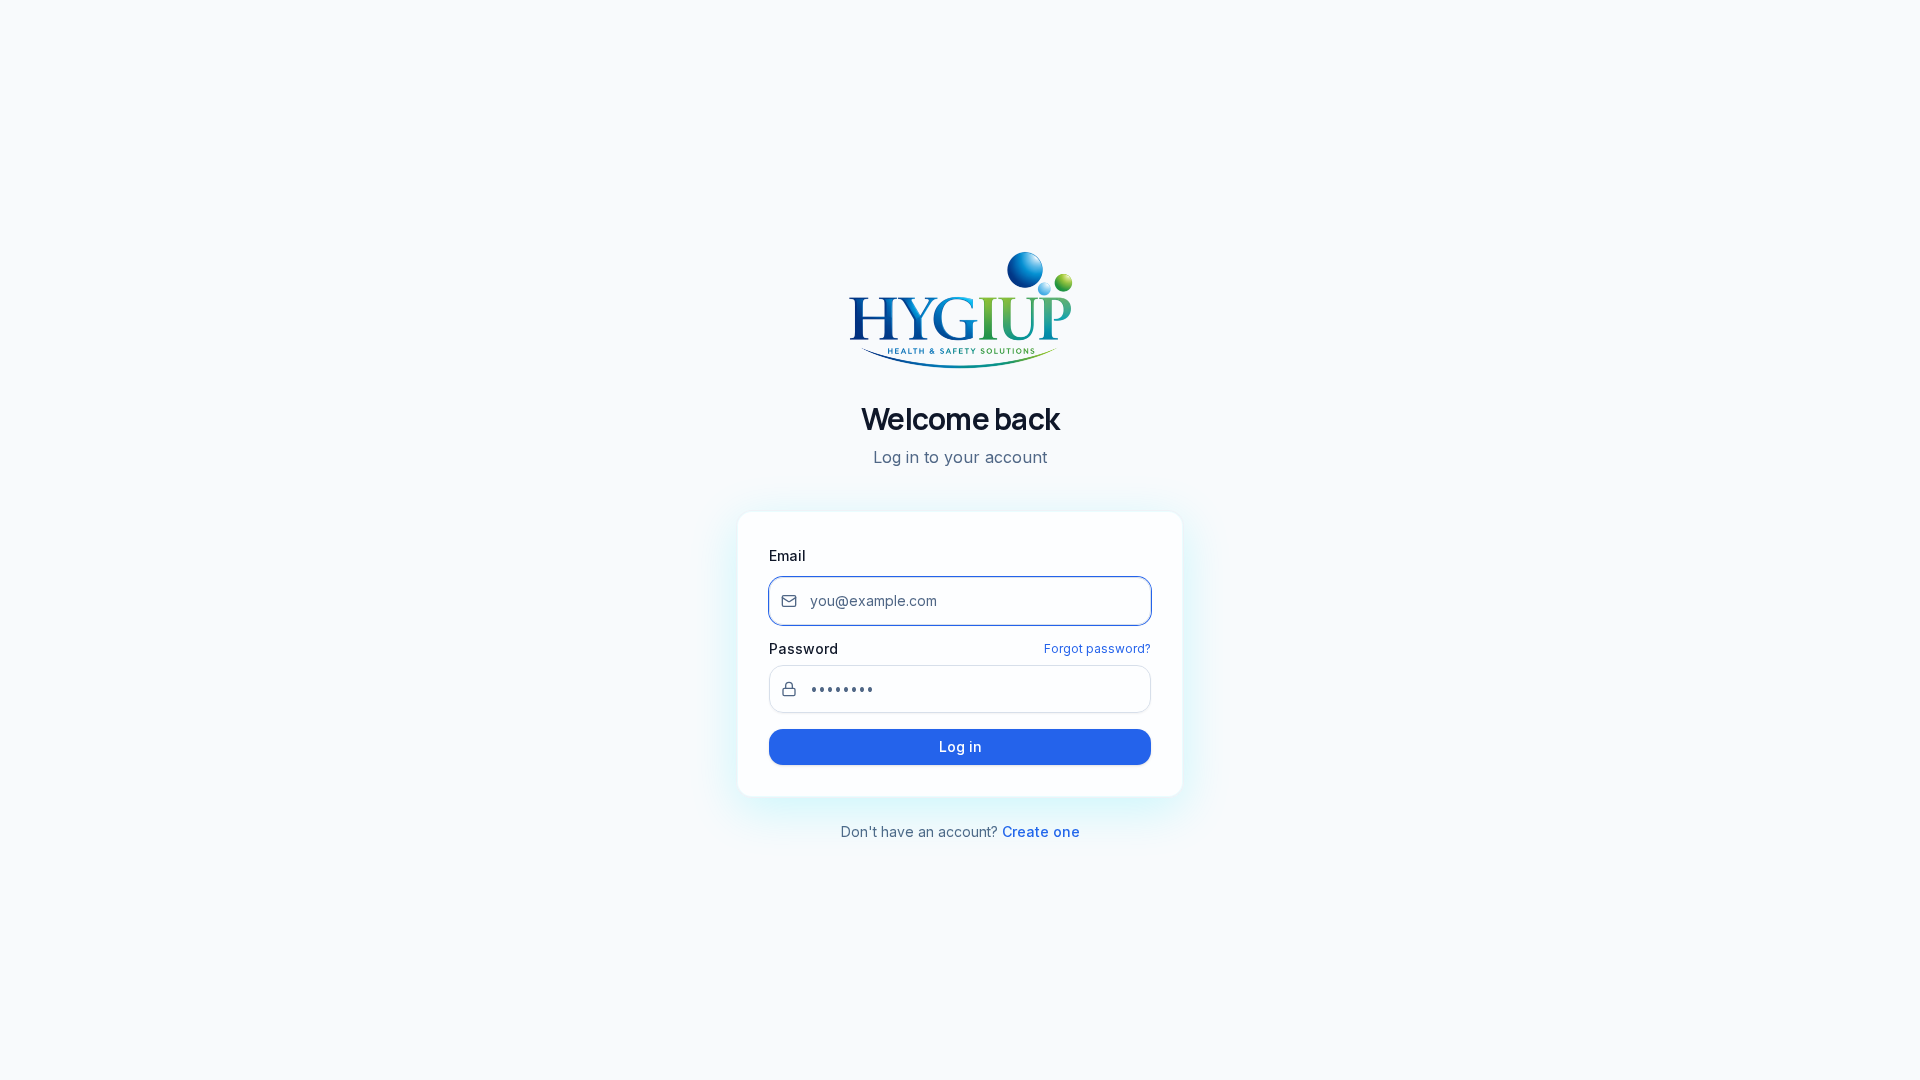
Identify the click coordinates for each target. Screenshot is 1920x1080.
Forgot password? (1097, 648)
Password (803, 649)
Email (787, 555)
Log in (960, 746)
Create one (1041, 831)
